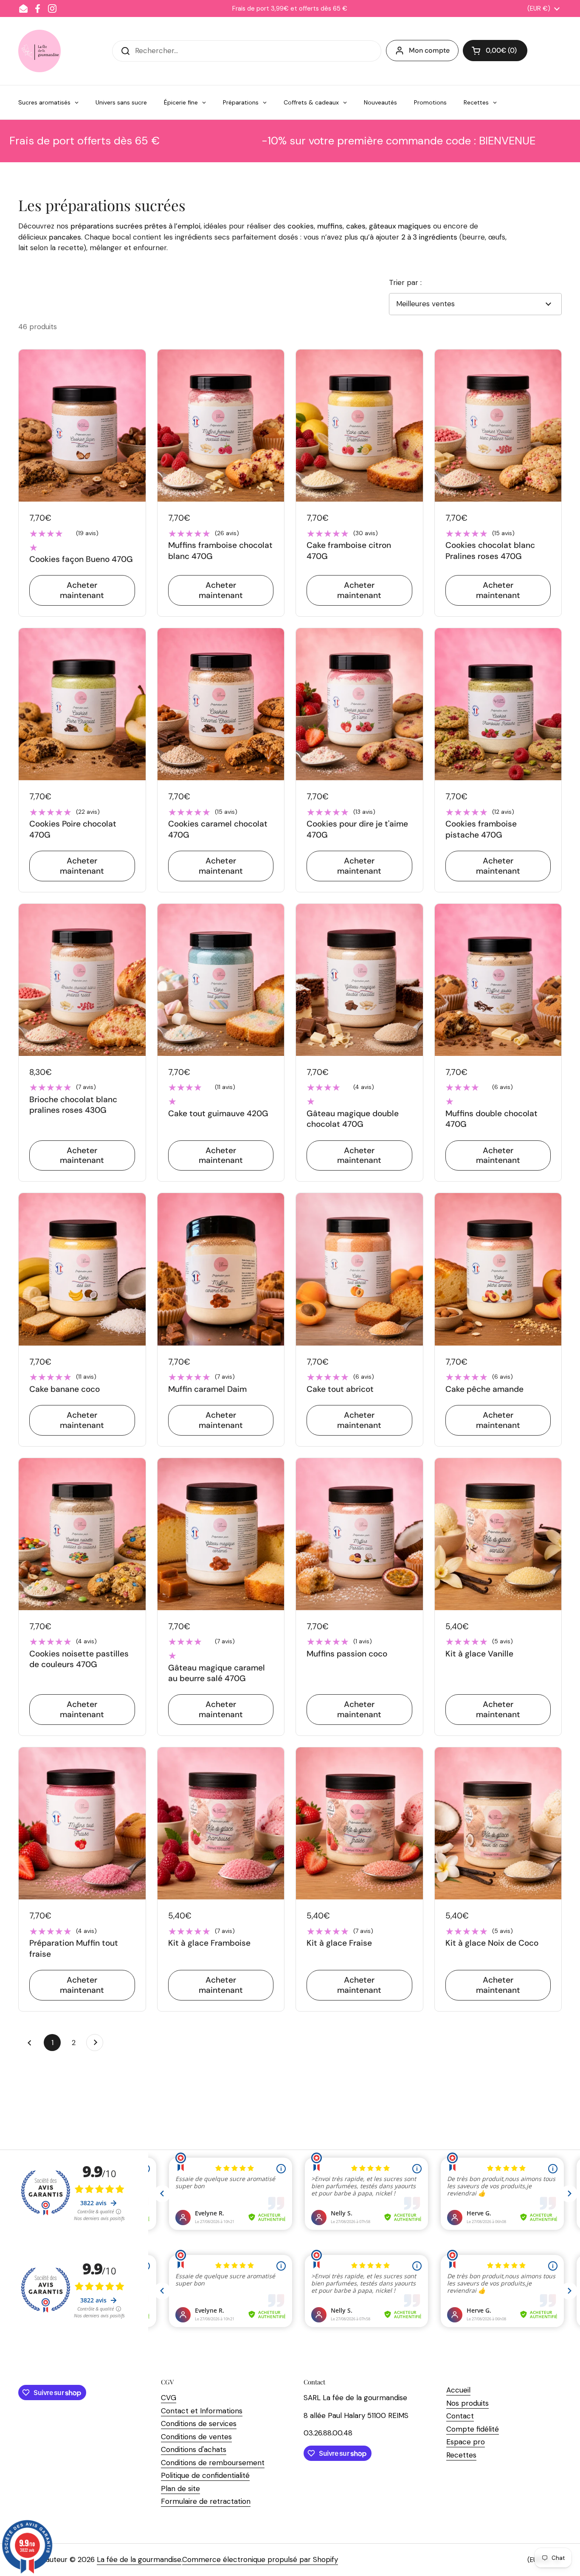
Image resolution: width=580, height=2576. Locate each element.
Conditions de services (199, 2424)
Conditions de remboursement (213, 2463)
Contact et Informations (202, 2411)
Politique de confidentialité (205, 2475)
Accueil (458, 2390)
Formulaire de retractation (206, 2501)
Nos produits (467, 2403)
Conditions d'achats (194, 2449)
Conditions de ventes (196, 2437)
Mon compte (429, 50)
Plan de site (180, 2489)
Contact (460, 2416)
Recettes (461, 2455)
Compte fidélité (473, 2429)
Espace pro (466, 2442)
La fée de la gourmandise (139, 2559)
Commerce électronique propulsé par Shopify (260, 2559)
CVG (169, 2398)
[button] (495, 51)
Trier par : (405, 282)
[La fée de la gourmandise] (39, 51)
